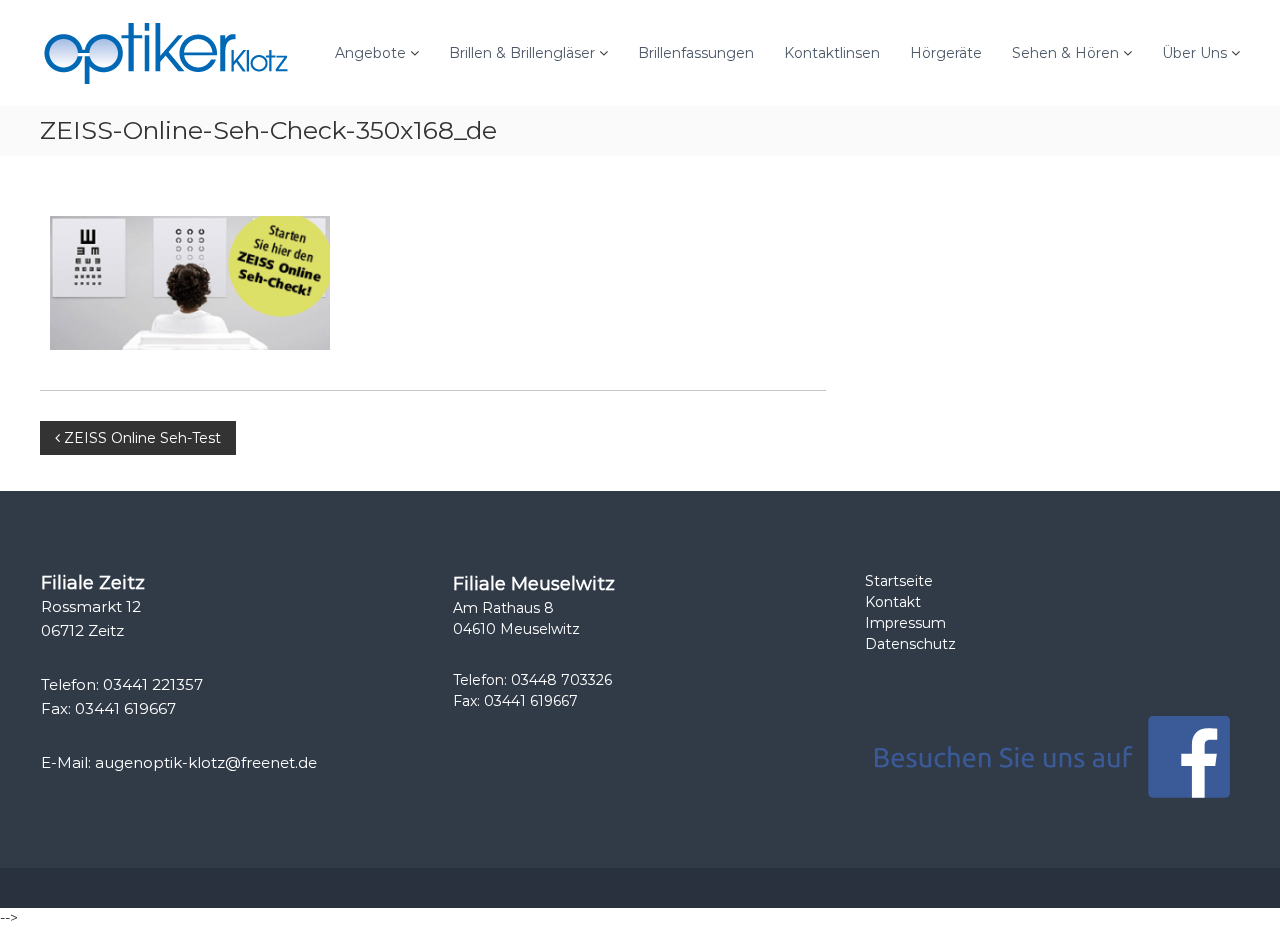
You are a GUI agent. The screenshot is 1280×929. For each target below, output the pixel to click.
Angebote (370, 53)
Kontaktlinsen (832, 53)
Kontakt (893, 602)
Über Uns (1194, 53)
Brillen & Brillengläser (522, 53)
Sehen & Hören (1065, 53)
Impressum (905, 623)
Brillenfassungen (696, 53)
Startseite (899, 581)
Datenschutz (910, 644)
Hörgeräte (946, 53)
